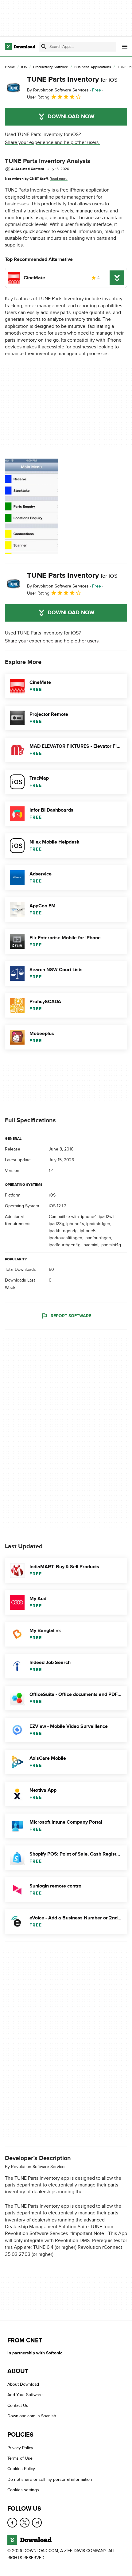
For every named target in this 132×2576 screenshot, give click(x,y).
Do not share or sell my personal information (50, 2479)
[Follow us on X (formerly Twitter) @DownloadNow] (25, 2522)
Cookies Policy (21, 2469)
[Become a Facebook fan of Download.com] (12, 2522)
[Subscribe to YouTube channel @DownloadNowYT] (37, 2522)
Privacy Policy (20, 2448)
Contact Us (18, 2405)
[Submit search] (44, 47)
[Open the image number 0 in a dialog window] (32, 506)
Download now (71, 117)
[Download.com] (20, 47)
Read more (59, 179)
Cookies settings (23, 2490)
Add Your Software (25, 2395)
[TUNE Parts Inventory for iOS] (14, 88)
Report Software (71, 1316)
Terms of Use (20, 2458)
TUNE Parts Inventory (72, 79)
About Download (23, 2384)
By (58, 90)
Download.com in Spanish (32, 2416)
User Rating (38, 97)
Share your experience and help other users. (52, 142)
